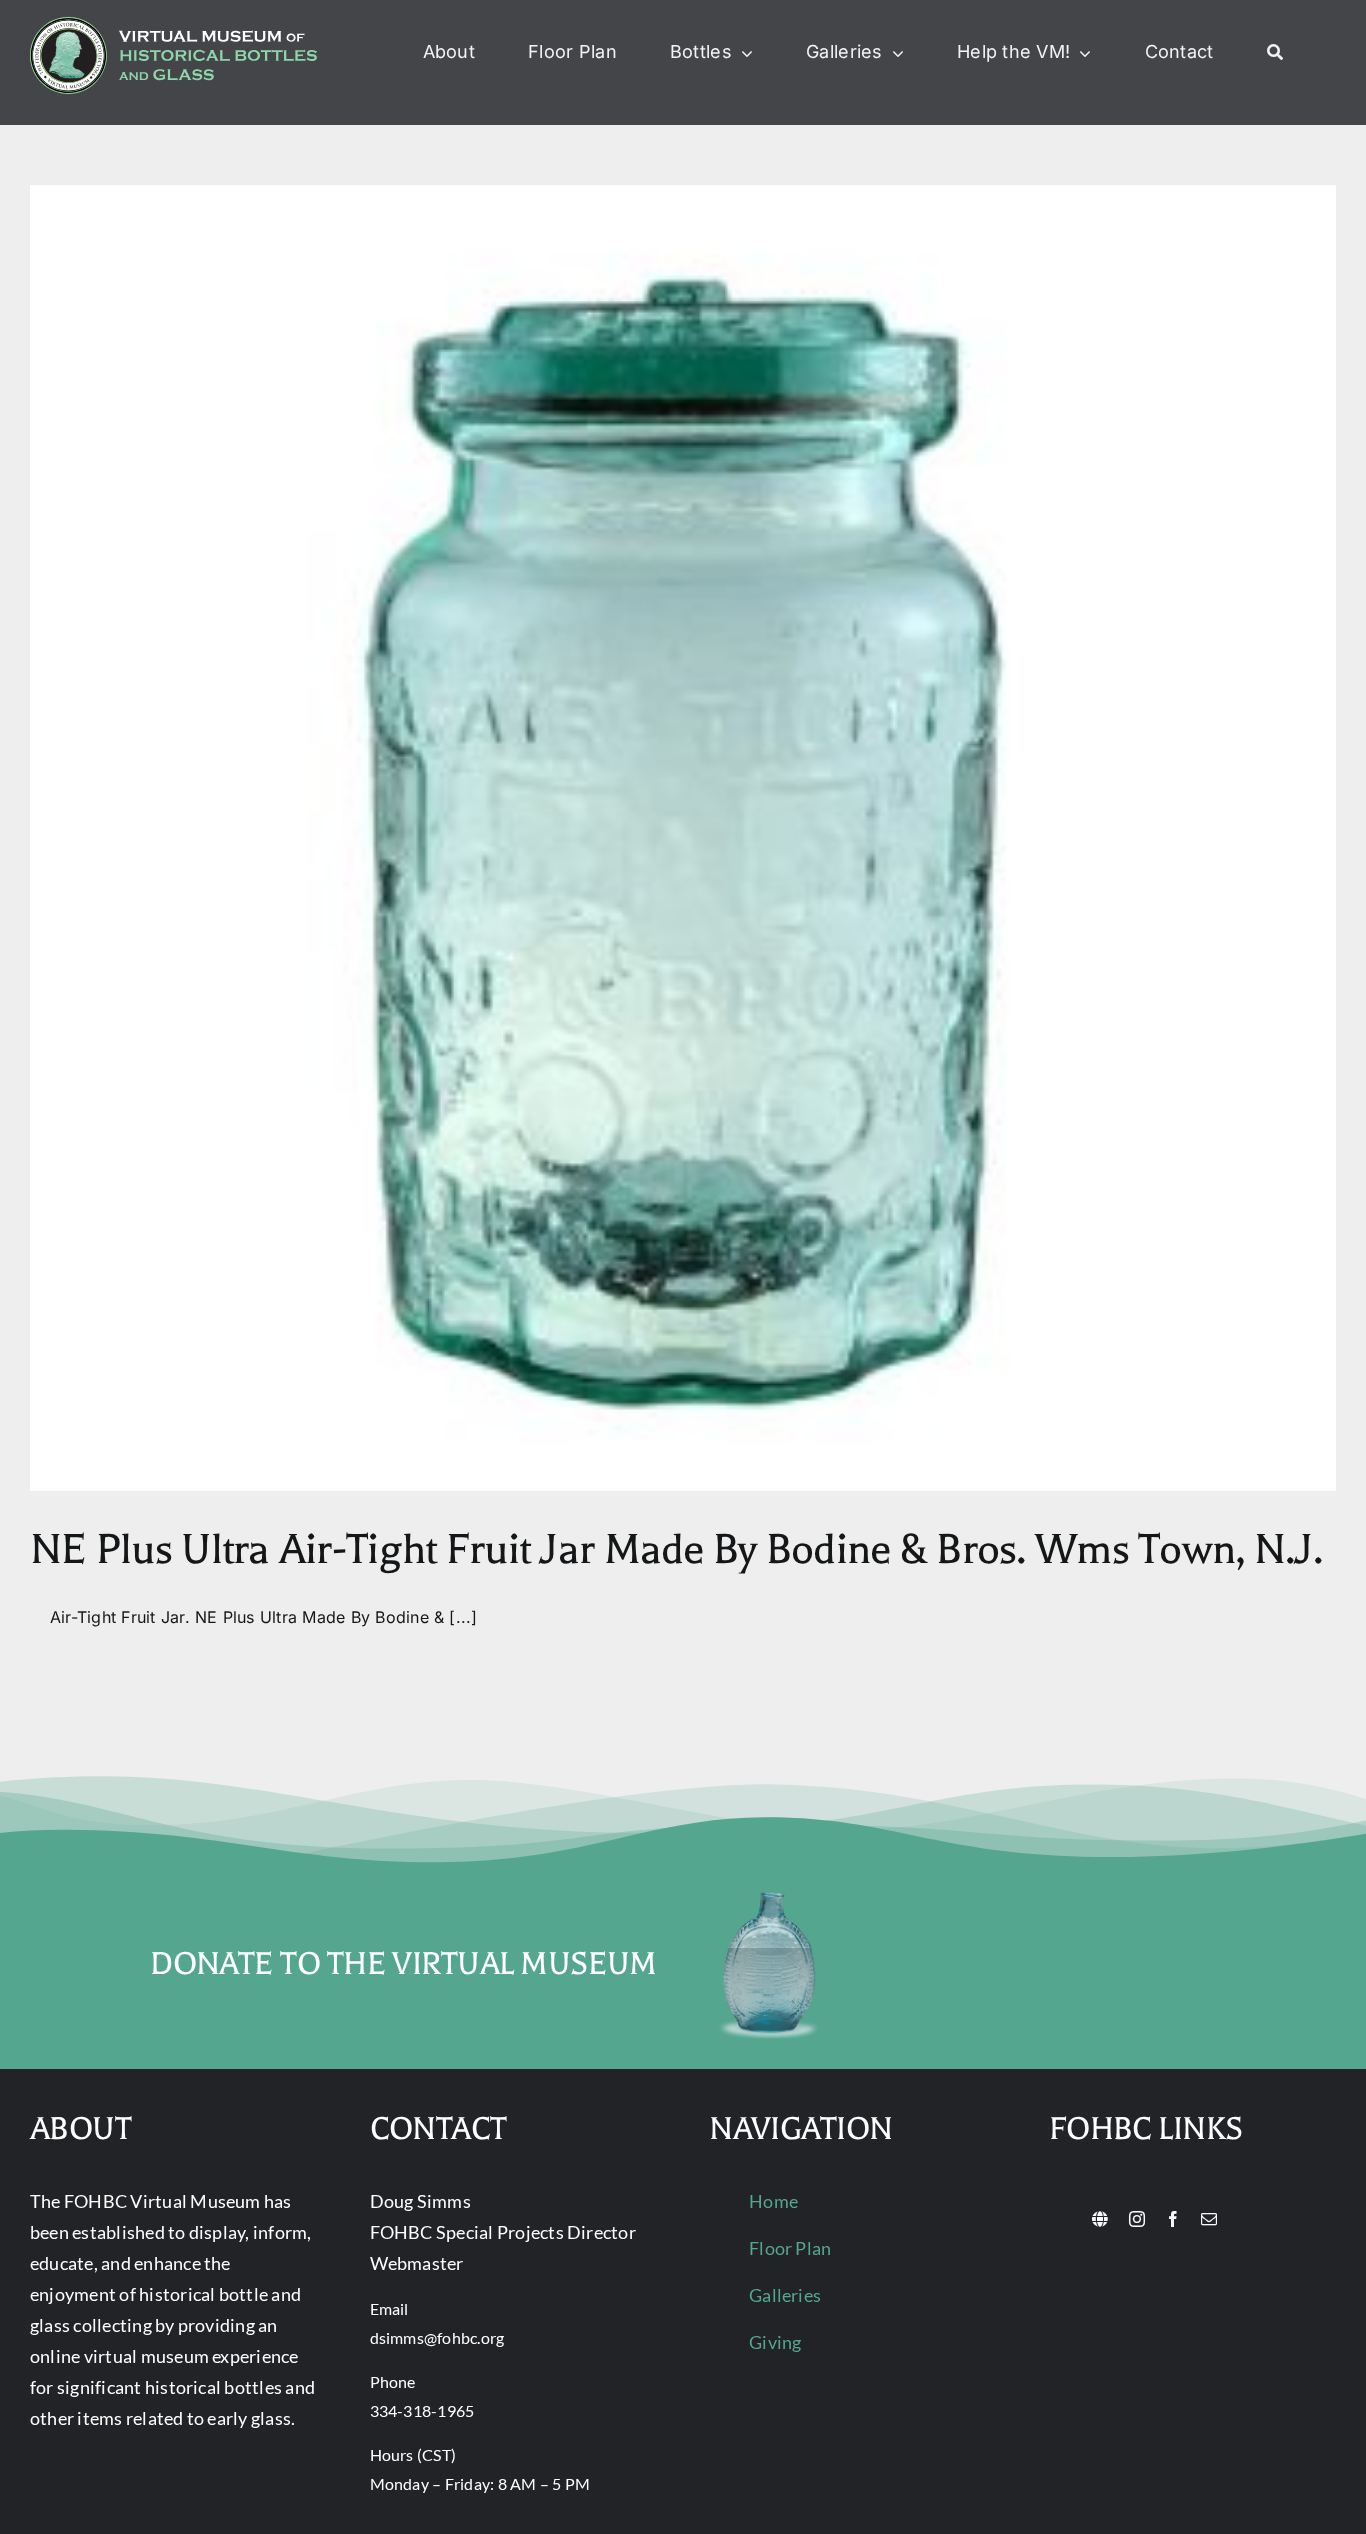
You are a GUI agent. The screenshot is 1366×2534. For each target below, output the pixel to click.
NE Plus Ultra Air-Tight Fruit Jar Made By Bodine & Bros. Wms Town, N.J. (676, 1549)
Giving (775, 2342)
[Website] (1100, 2219)
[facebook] (1173, 2219)
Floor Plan (790, 2248)
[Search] (1275, 53)
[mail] (1209, 2219)
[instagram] (1137, 2219)
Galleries (785, 2295)
